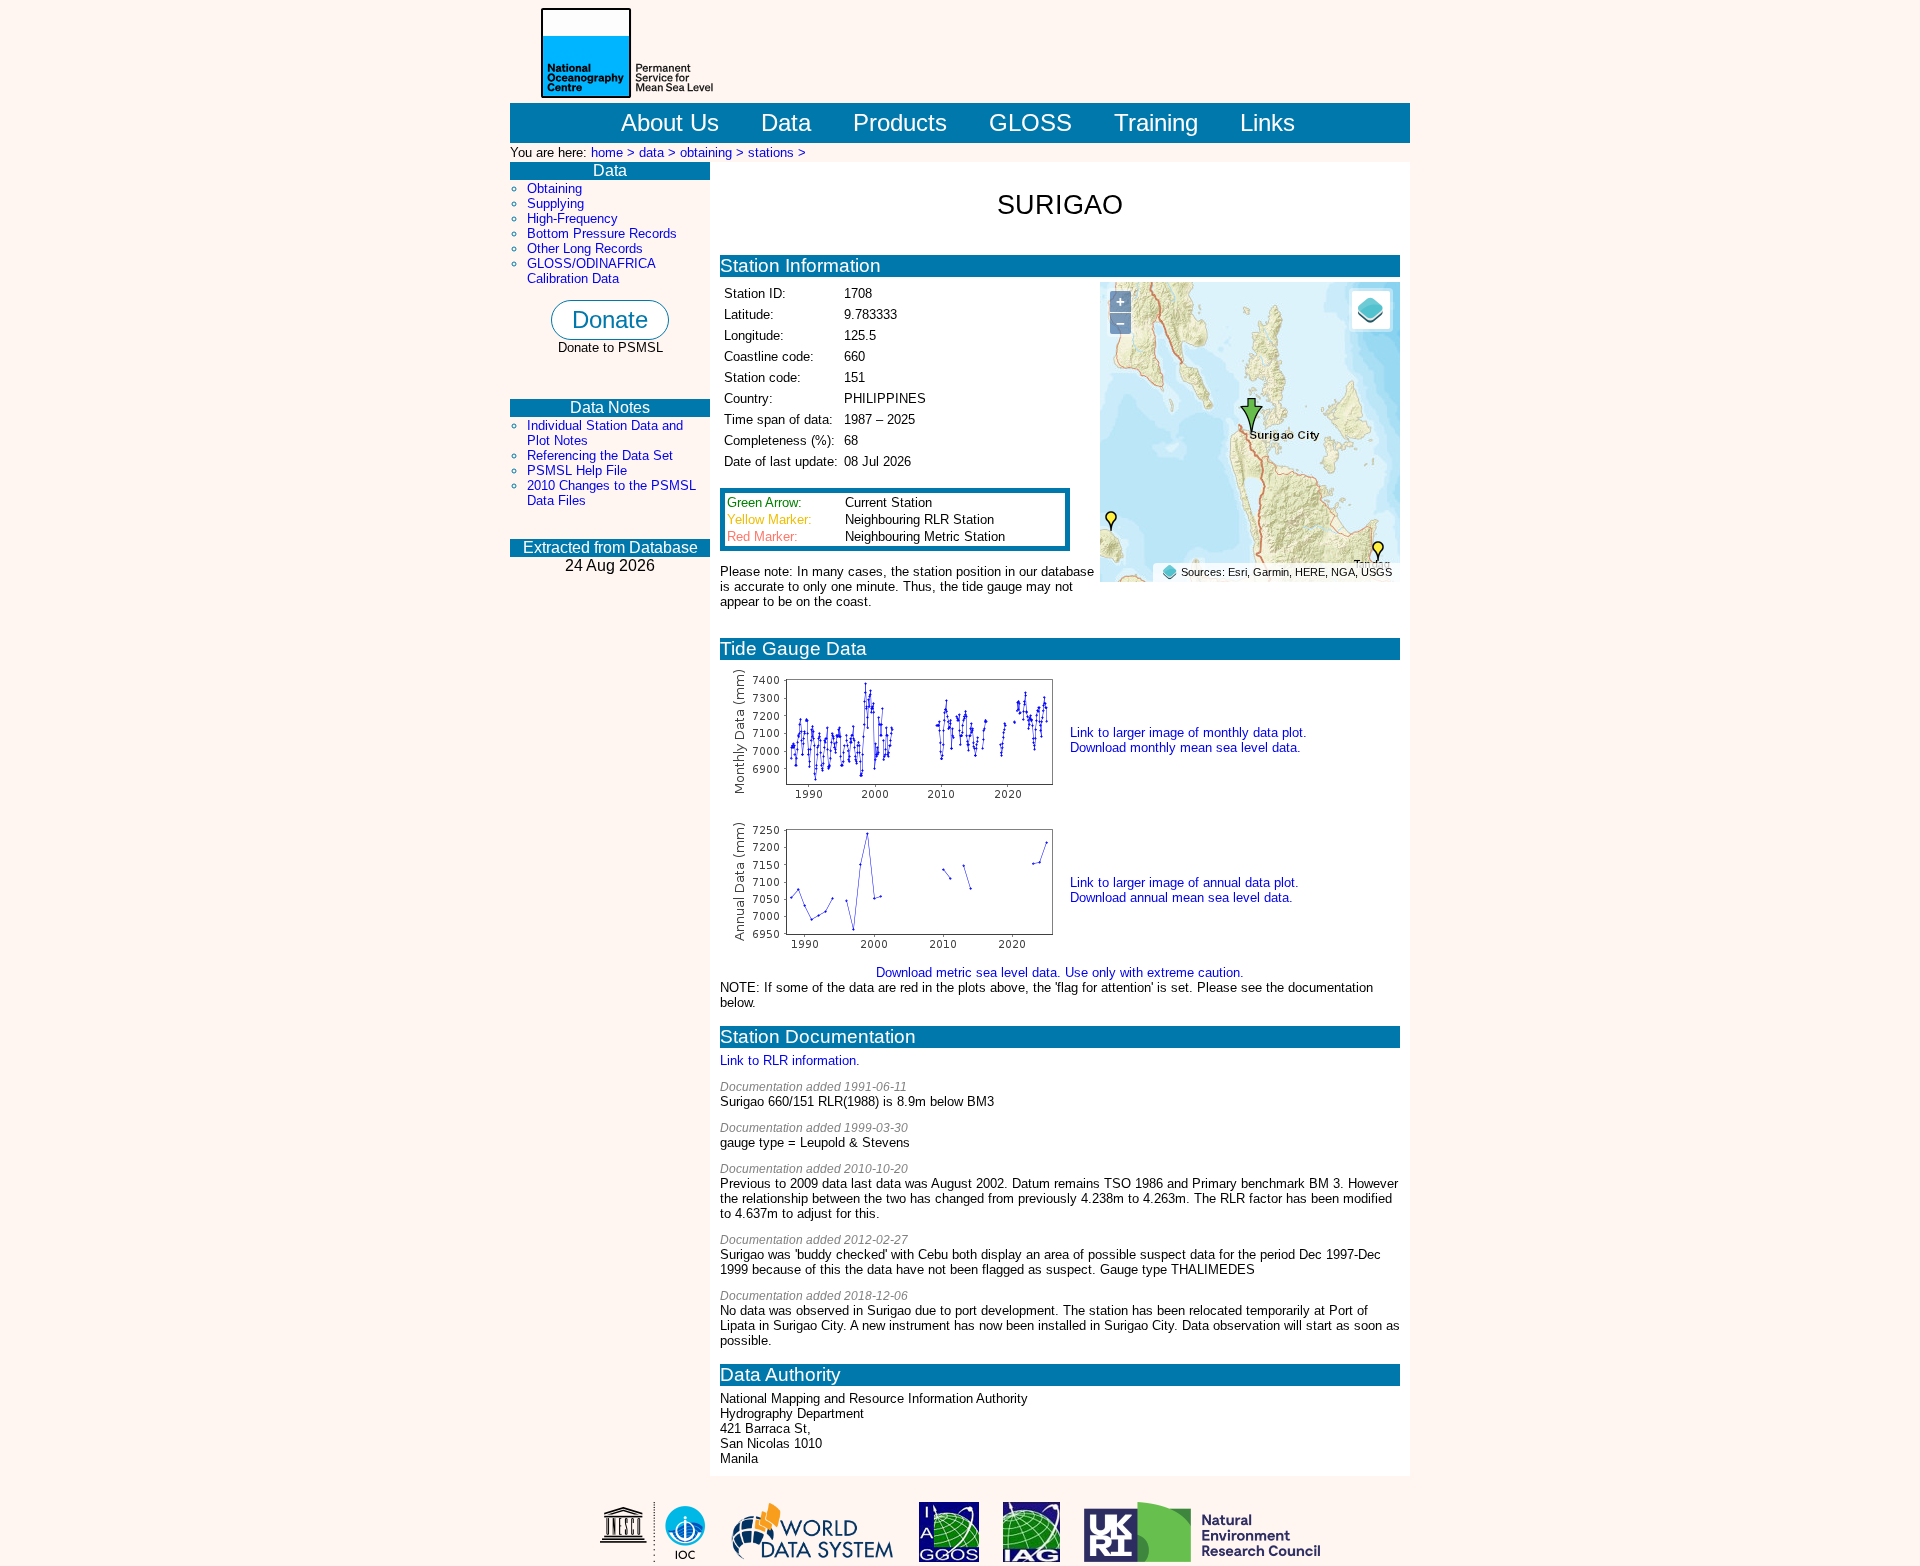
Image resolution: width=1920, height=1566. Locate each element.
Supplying (555, 203)
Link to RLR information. (790, 1060)
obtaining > (714, 152)
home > (615, 152)
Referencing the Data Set (600, 455)
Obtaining (554, 188)
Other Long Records (585, 248)
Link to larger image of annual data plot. (1184, 882)
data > (659, 152)
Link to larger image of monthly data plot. (1188, 732)
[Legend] (1371, 310)
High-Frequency (572, 218)
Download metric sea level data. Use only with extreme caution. (1060, 972)
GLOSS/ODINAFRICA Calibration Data (591, 271)
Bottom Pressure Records (602, 233)
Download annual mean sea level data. (1181, 897)
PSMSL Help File (577, 470)
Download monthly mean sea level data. (1185, 747)
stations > (777, 152)
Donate (610, 319)
